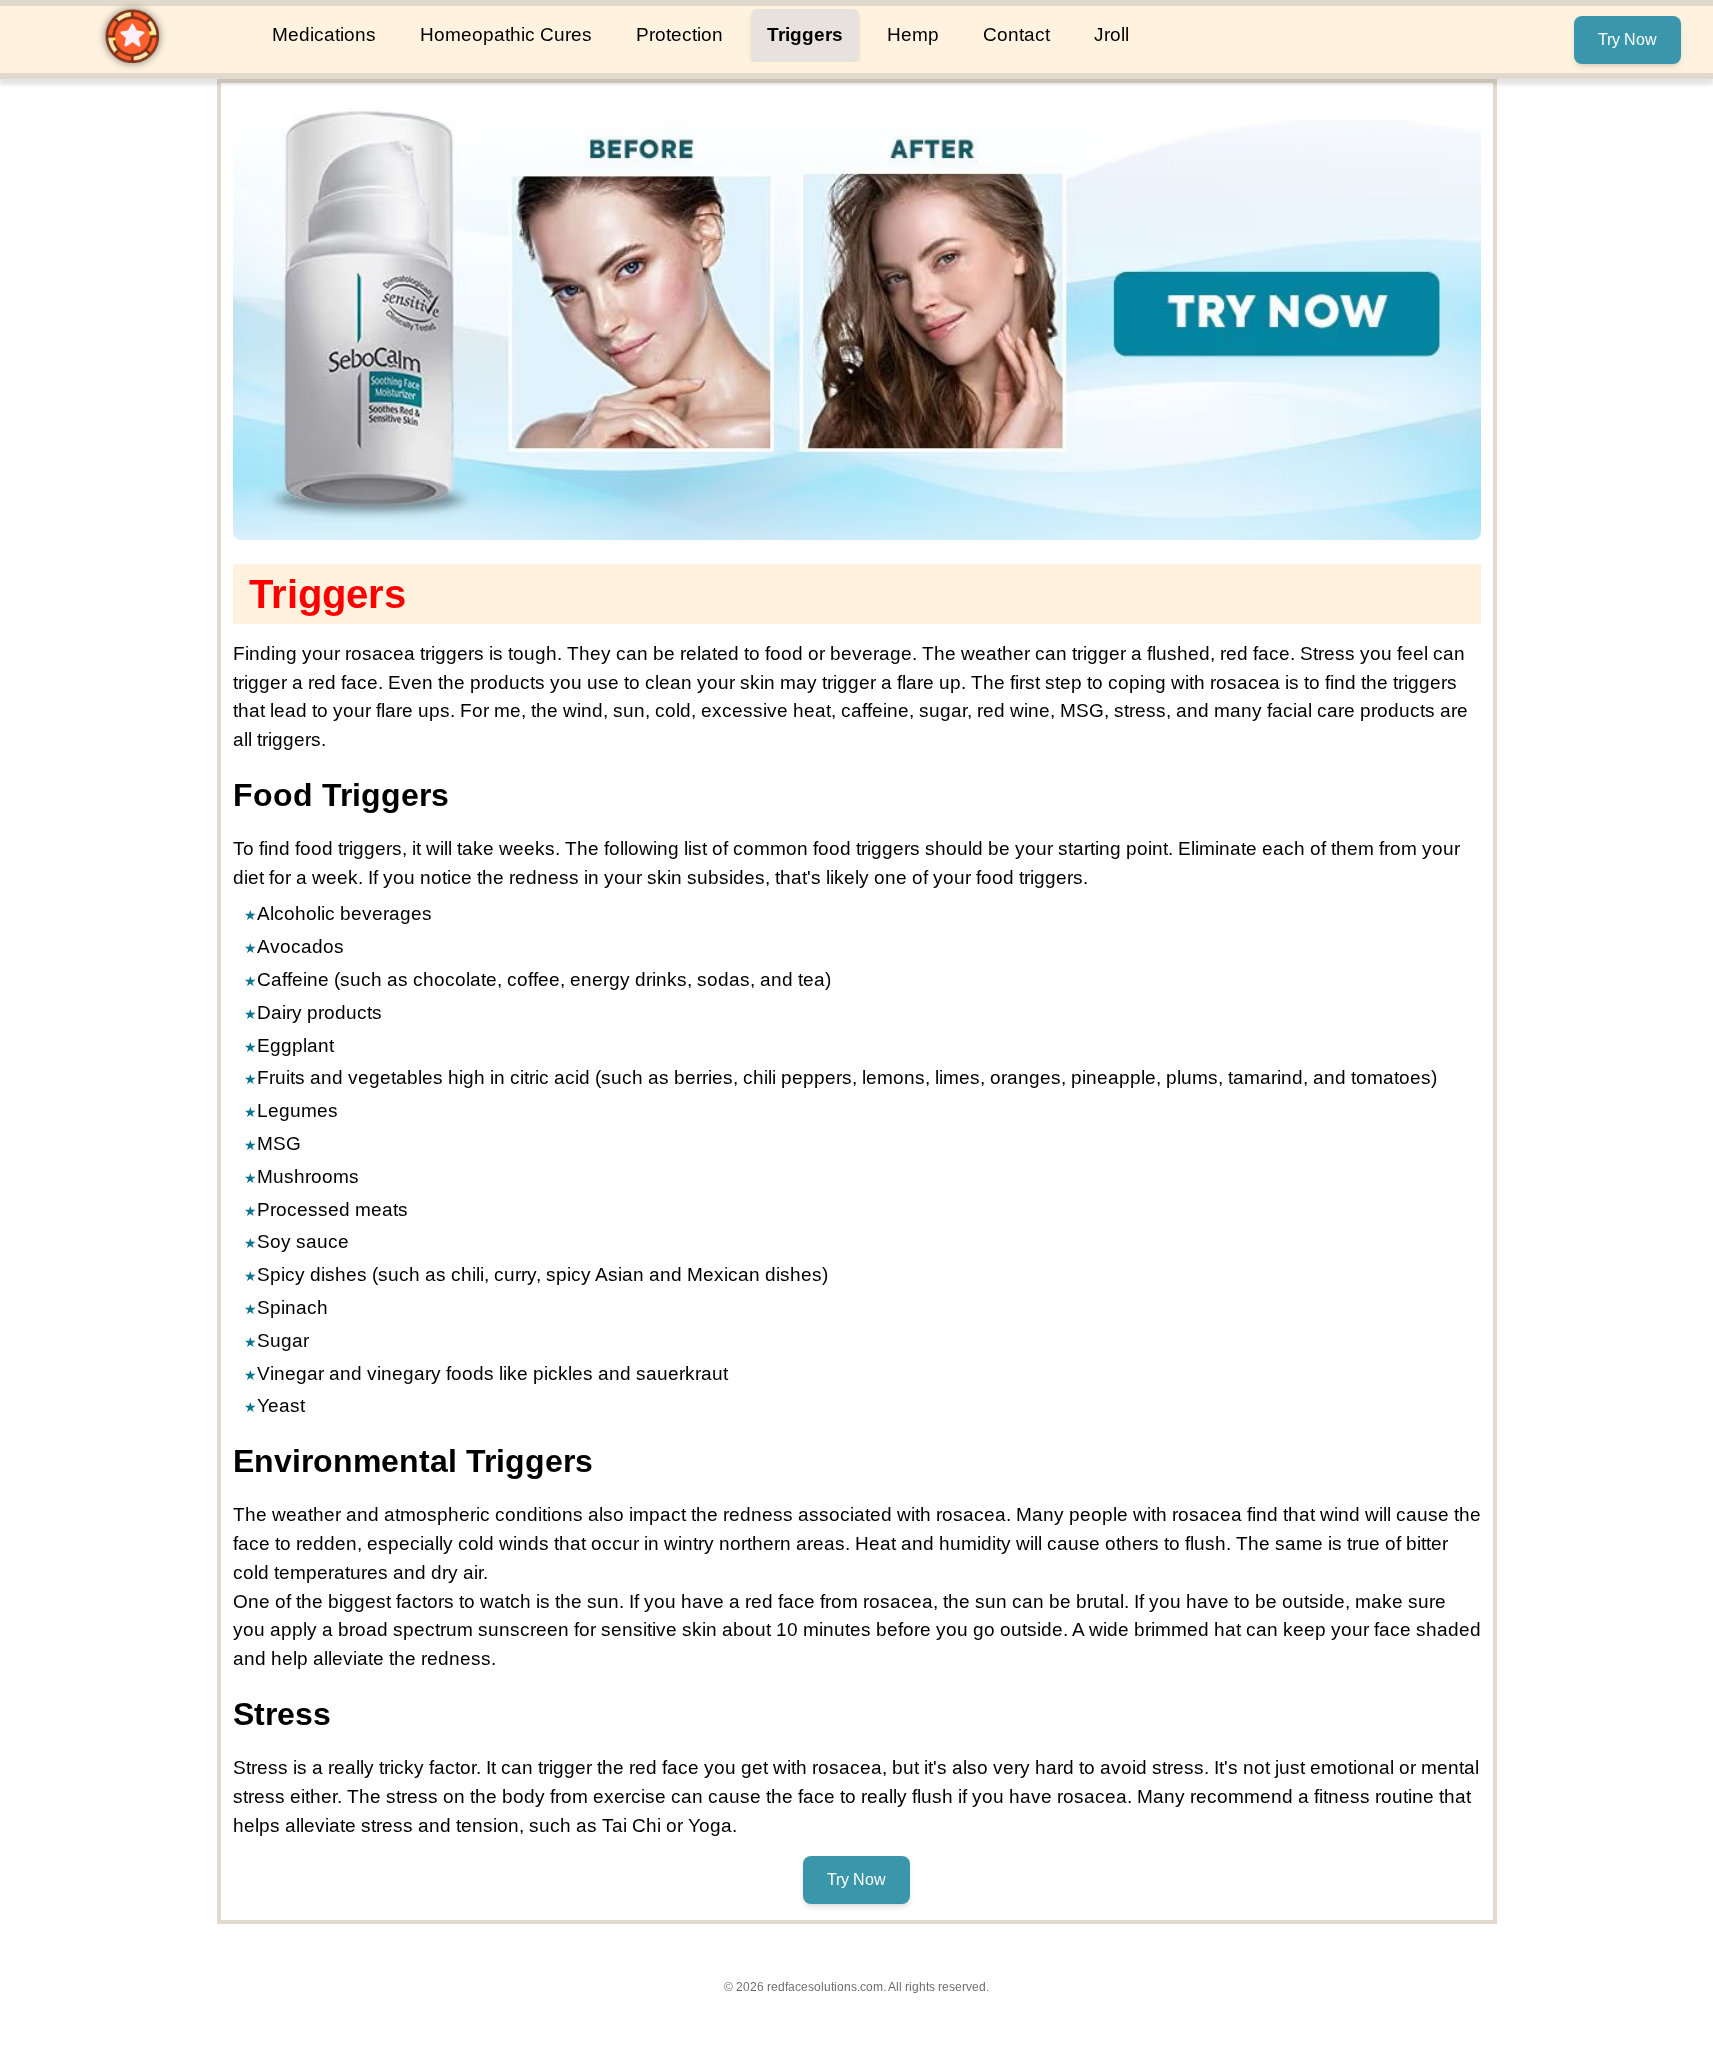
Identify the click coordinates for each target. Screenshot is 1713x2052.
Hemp (913, 34)
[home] (132, 59)
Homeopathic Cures (506, 34)
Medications (324, 34)
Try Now (1627, 39)
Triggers (805, 34)
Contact (1016, 34)
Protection (679, 34)
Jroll (1111, 34)
